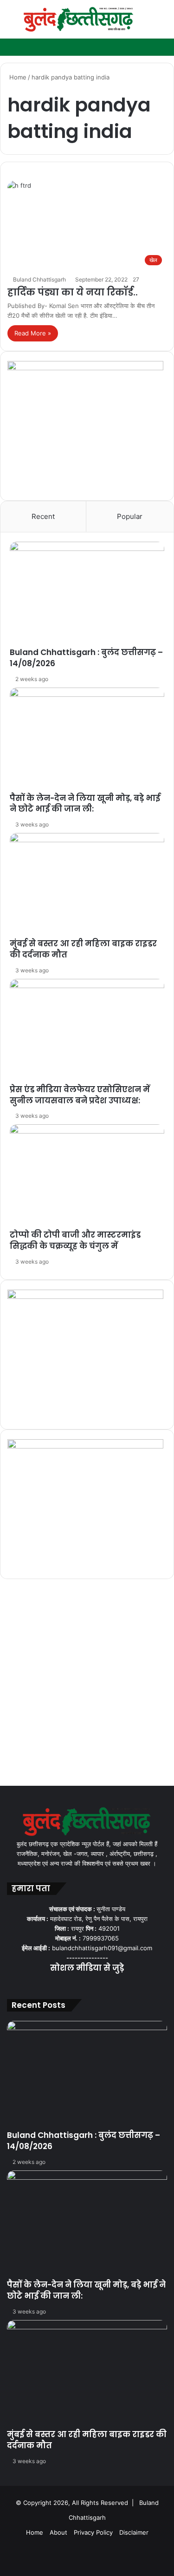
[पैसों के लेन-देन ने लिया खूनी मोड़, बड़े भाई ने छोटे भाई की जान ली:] (87, 740)
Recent (43, 516)
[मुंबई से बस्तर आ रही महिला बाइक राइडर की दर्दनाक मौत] (87, 886)
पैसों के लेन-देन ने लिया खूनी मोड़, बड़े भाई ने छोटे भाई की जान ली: (85, 804)
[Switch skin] (146, 23)
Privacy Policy (93, 2532)
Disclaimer (134, 2532)
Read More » (33, 333)
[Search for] (162, 23)
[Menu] (12, 23)
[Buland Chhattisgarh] (79, 19)
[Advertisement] (87, 1685)
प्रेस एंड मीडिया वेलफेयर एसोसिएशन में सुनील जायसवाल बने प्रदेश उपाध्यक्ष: (80, 1095)
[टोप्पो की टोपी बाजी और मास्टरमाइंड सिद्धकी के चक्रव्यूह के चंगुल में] (87, 1177)
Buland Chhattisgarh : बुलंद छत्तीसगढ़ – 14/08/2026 (86, 658)
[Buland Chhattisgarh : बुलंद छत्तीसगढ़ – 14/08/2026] (87, 594)
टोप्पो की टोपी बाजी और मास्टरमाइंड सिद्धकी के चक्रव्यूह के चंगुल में (75, 1240)
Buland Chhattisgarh (39, 279)
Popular (130, 516)
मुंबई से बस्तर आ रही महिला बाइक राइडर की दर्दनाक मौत (83, 949)
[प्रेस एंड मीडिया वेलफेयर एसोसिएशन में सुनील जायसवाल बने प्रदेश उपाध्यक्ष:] (87, 1032)
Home (17, 77)
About (58, 2532)
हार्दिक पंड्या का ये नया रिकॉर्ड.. (73, 292)
